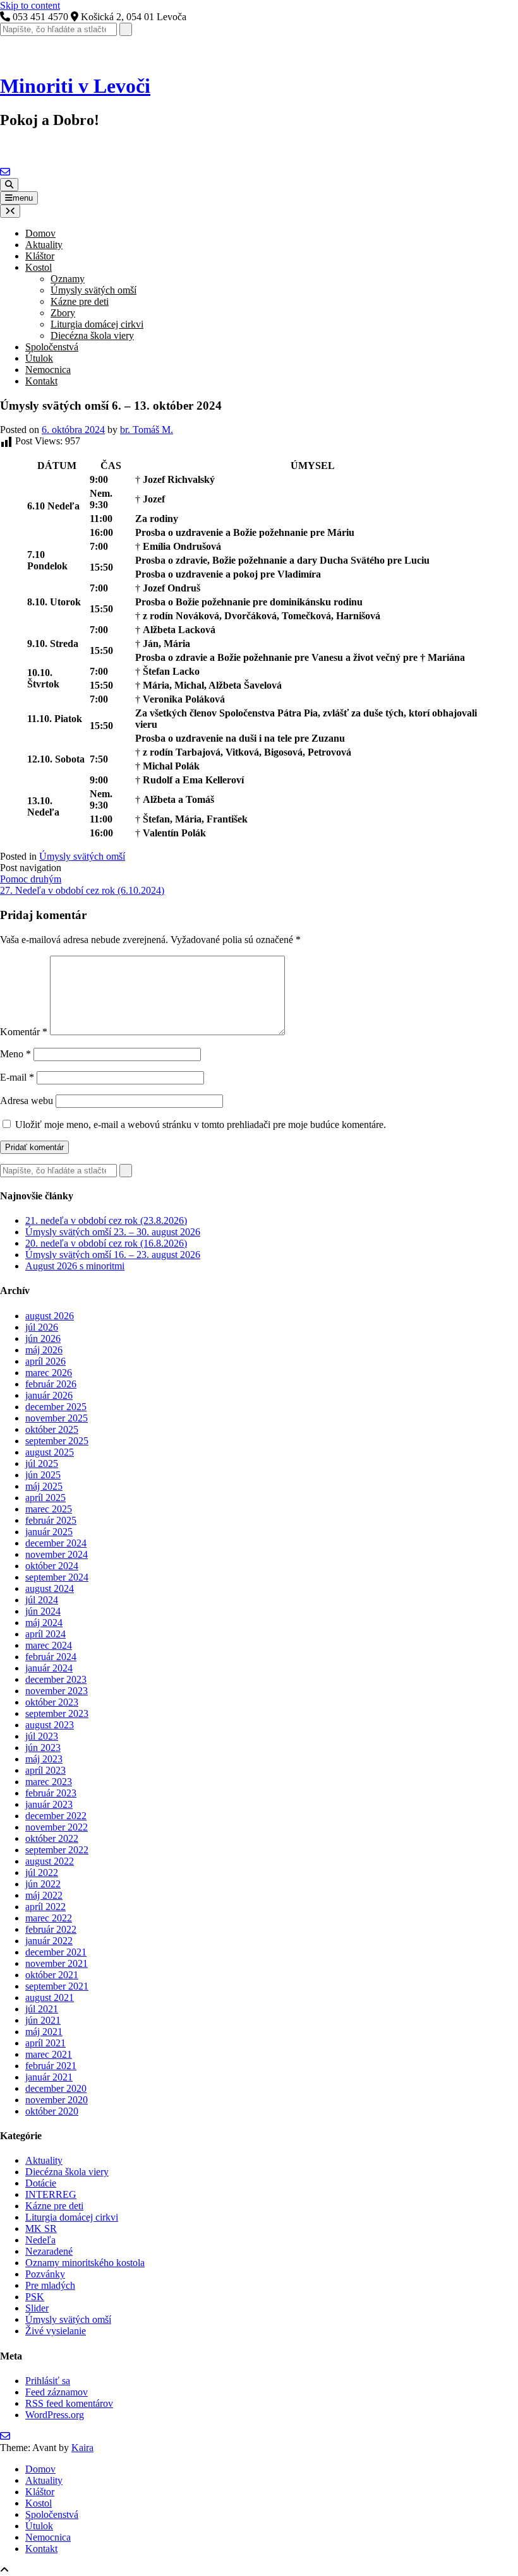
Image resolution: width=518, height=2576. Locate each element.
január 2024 (49, 1668)
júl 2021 (42, 2009)
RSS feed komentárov (69, 2403)
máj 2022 (44, 1895)
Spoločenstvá (52, 347)
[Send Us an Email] (5, 172)
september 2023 (57, 1713)
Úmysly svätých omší (93, 290)
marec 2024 (49, 1645)
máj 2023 (44, 1759)
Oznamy (68, 279)
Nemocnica (48, 370)
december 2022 (56, 1816)
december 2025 (56, 1407)
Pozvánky (45, 2274)
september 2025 (57, 1441)
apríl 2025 (45, 1498)
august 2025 (50, 1452)
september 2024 (57, 1577)
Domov (40, 233)
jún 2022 (43, 1884)
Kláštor (40, 256)
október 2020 (52, 2111)
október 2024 (52, 1566)
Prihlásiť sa (48, 2381)
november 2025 (57, 1418)
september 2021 (57, 1986)
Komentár (24, 1032)
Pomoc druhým (31, 879)
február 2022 (51, 1929)
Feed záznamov (57, 2392)
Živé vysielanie (56, 2331)
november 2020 (57, 2100)
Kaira (82, 2448)
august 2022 (50, 1861)
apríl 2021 (45, 2043)
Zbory (63, 313)
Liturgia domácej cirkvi (97, 324)
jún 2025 (43, 1475)
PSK (35, 2297)
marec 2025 (49, 1509)
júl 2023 (42, 1736)
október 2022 (52, 1838)
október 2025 (52, 1429)
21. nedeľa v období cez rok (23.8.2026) (106, 1220)
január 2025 (49, 1532)
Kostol (39, 267)
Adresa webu (27, 1101)
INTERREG (51, 2194)
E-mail (17, 1077)
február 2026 (51, 1384)
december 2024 (56, 1543)
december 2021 (56, 1952)
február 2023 (51, 1793)
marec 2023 (49, 1782)
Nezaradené (49, 2251)
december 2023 (56, 1679)
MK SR (41, 2229)
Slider (37, 2308)
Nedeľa (40, 2240)
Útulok (39, 358)
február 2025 (51, 1520)
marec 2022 (49, 1918)
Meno (15, 1054)
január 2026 (49, 1395)
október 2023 (52, 1702)
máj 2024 (44, 1623)
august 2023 (50, 1725)
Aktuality (44, 245)
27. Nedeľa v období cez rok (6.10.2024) (82, 890)
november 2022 (57, 1827)
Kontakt (41, 381)
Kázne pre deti (80, 301)
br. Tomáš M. (147, 430)
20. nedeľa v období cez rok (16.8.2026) (106, 1243)
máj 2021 (44, 2032)
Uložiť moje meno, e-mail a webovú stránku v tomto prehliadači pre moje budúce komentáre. (201, 1125)
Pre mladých (50, 2285)
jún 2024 (43, 1611)
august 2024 (50, 1588)
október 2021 (52, 1975)
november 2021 (57, 1963)
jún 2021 (43, 2020)
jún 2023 (43, 1748)
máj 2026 (44, 1350)
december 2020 (56, 2088)
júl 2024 (42, 1600)
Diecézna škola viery (92, 335)
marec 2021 (49, 2054)
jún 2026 (43, 1338)
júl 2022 (42, 1873)
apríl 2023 (45, 1770)
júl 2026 (42, 1327)
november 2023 (57, 1691)
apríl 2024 (45, 1634)
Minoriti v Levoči (75, 86)
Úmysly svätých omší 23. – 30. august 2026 (113, 1232)
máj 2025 (44, 1486)
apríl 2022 (45, 1907)
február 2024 (51, 1657)
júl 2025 (42, 1463)
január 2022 (49, 1941)
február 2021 (51, 2066)
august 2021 (50, 1997)
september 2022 (57, 1850)
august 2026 (50, 1316)
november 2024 (57, 1554)
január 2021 (49, 2077)
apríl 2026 (45, 1361)
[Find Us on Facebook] (14, 172)
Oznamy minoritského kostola (85, 2263)
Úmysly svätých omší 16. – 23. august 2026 (113, 1255)
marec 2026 (49, 1373)
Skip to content (30, 5)
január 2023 (49, 1804)
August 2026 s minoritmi (75, 1266)
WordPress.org (55, 2415)
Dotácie (41, 2183)
